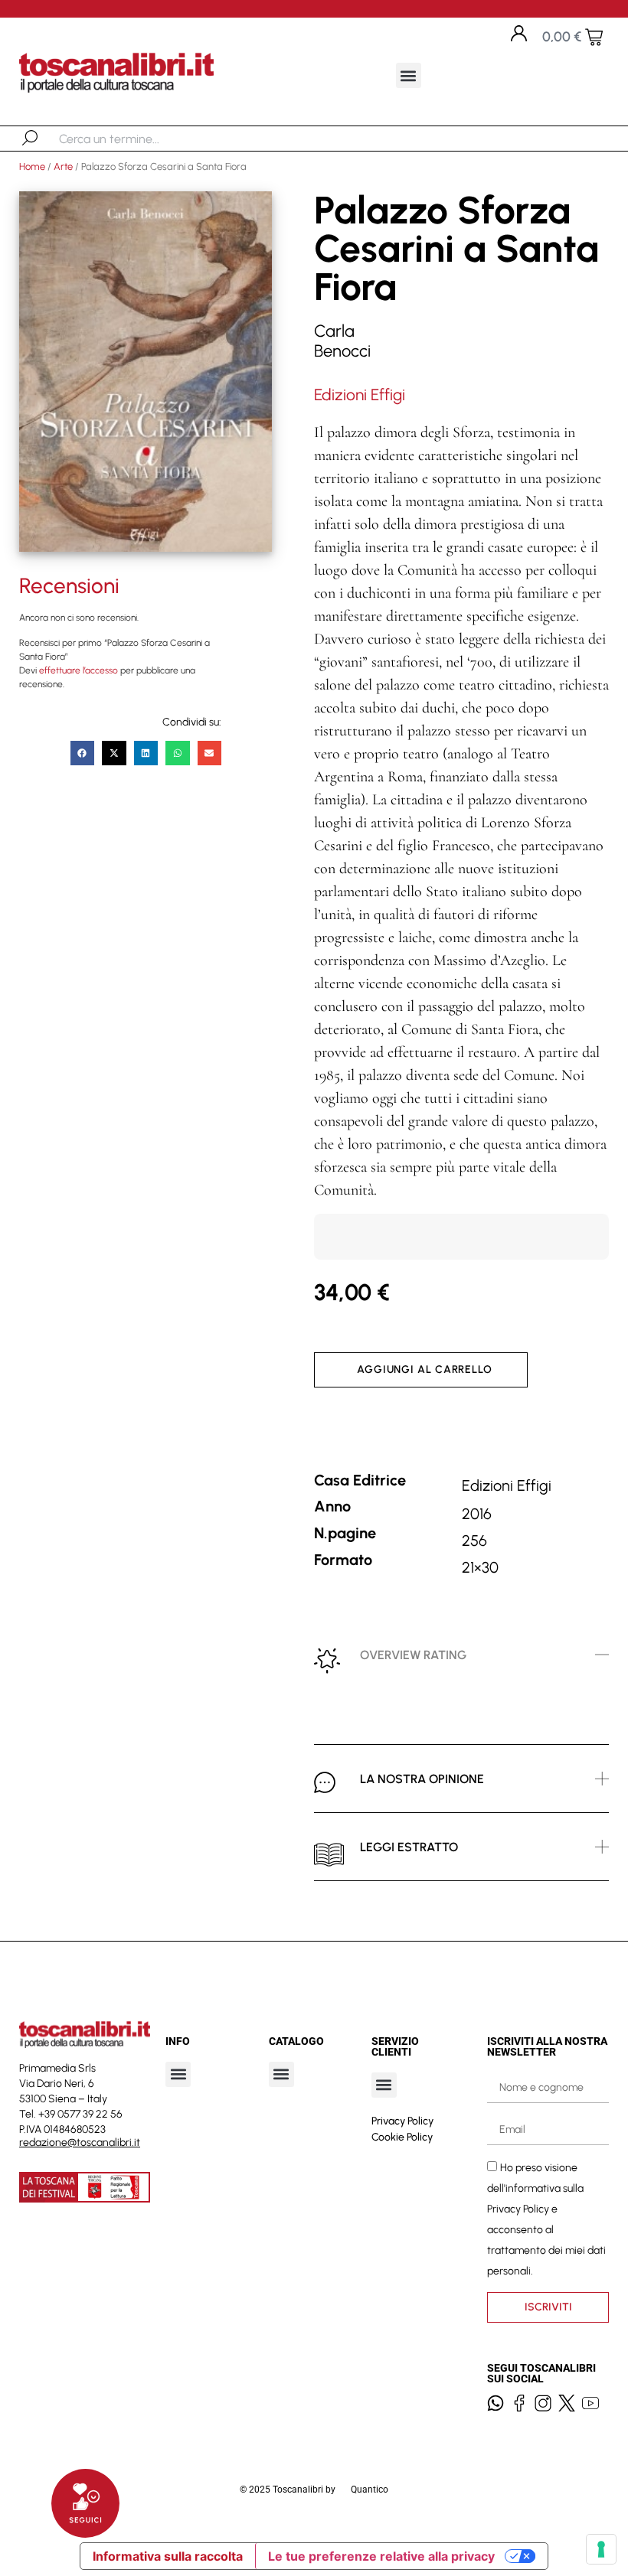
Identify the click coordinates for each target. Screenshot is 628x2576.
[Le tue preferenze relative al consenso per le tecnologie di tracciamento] (601, 2549)
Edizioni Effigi (360, 395)
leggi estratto (409, 1847)
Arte (63, 166)
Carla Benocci (342, 341)
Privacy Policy (402, 2121)
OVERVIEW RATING (413, 1655)
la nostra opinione (422, 1779)
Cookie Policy (402, 2137)
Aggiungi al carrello (425, 1370)
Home (32, 166)
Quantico (370, 2490)
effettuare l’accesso (78, 670)
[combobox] (138, 139)
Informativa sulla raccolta (168, 2556)
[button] (409, 75)
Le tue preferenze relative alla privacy (381, 2556)
